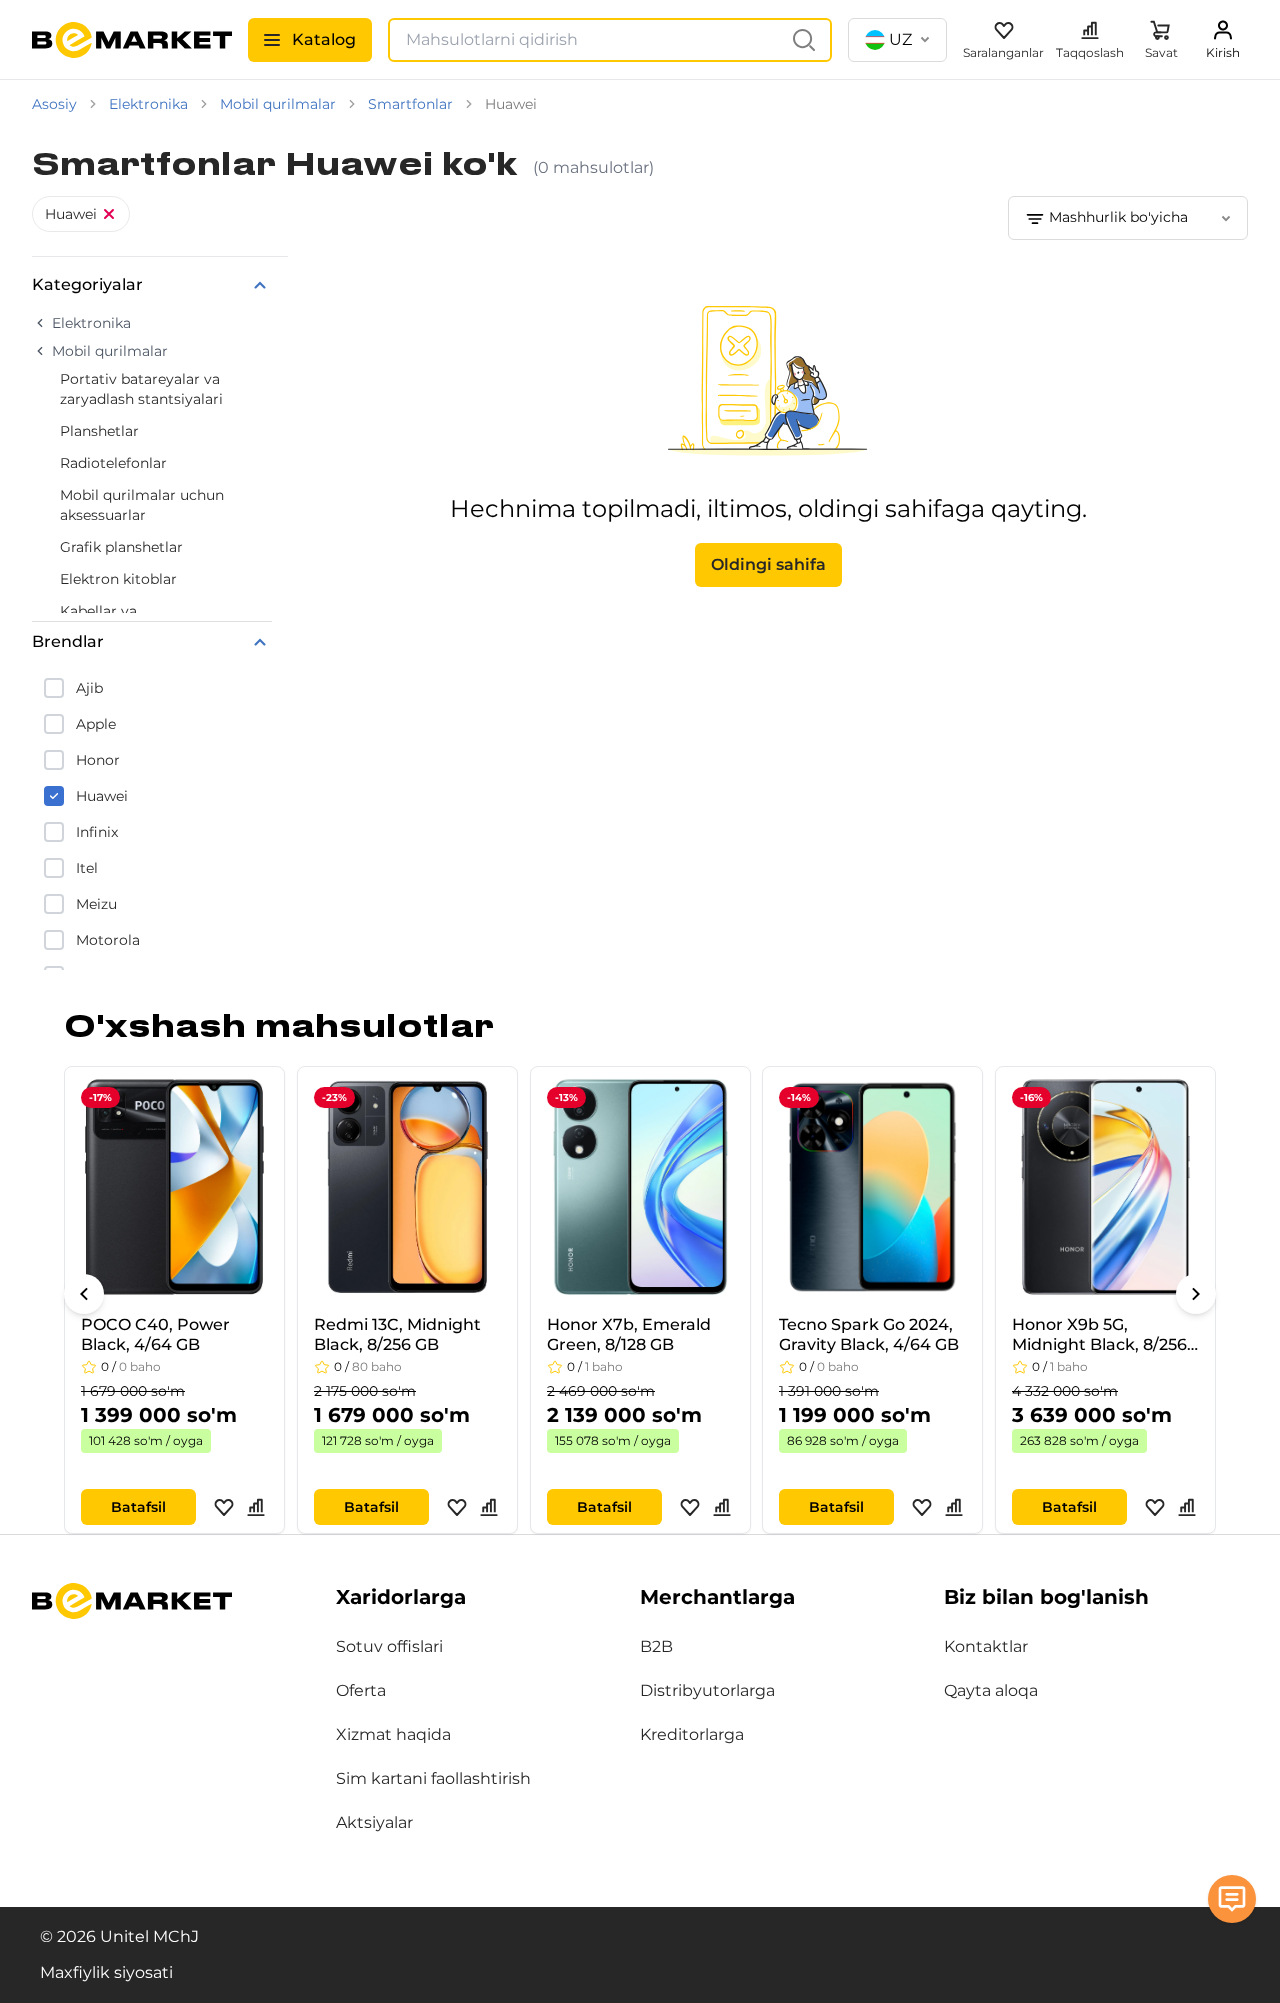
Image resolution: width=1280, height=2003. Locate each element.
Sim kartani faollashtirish (433, 1778)
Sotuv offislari (389, 1646)
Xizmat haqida (393, 1734)
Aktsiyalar (374, 1822)
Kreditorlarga (692, 1734)
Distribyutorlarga (707, 1690)
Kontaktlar (986, 1646)
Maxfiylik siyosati (106, 1972)
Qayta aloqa (991, 1690)
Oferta (361, 1690)
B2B (656, 1646)
